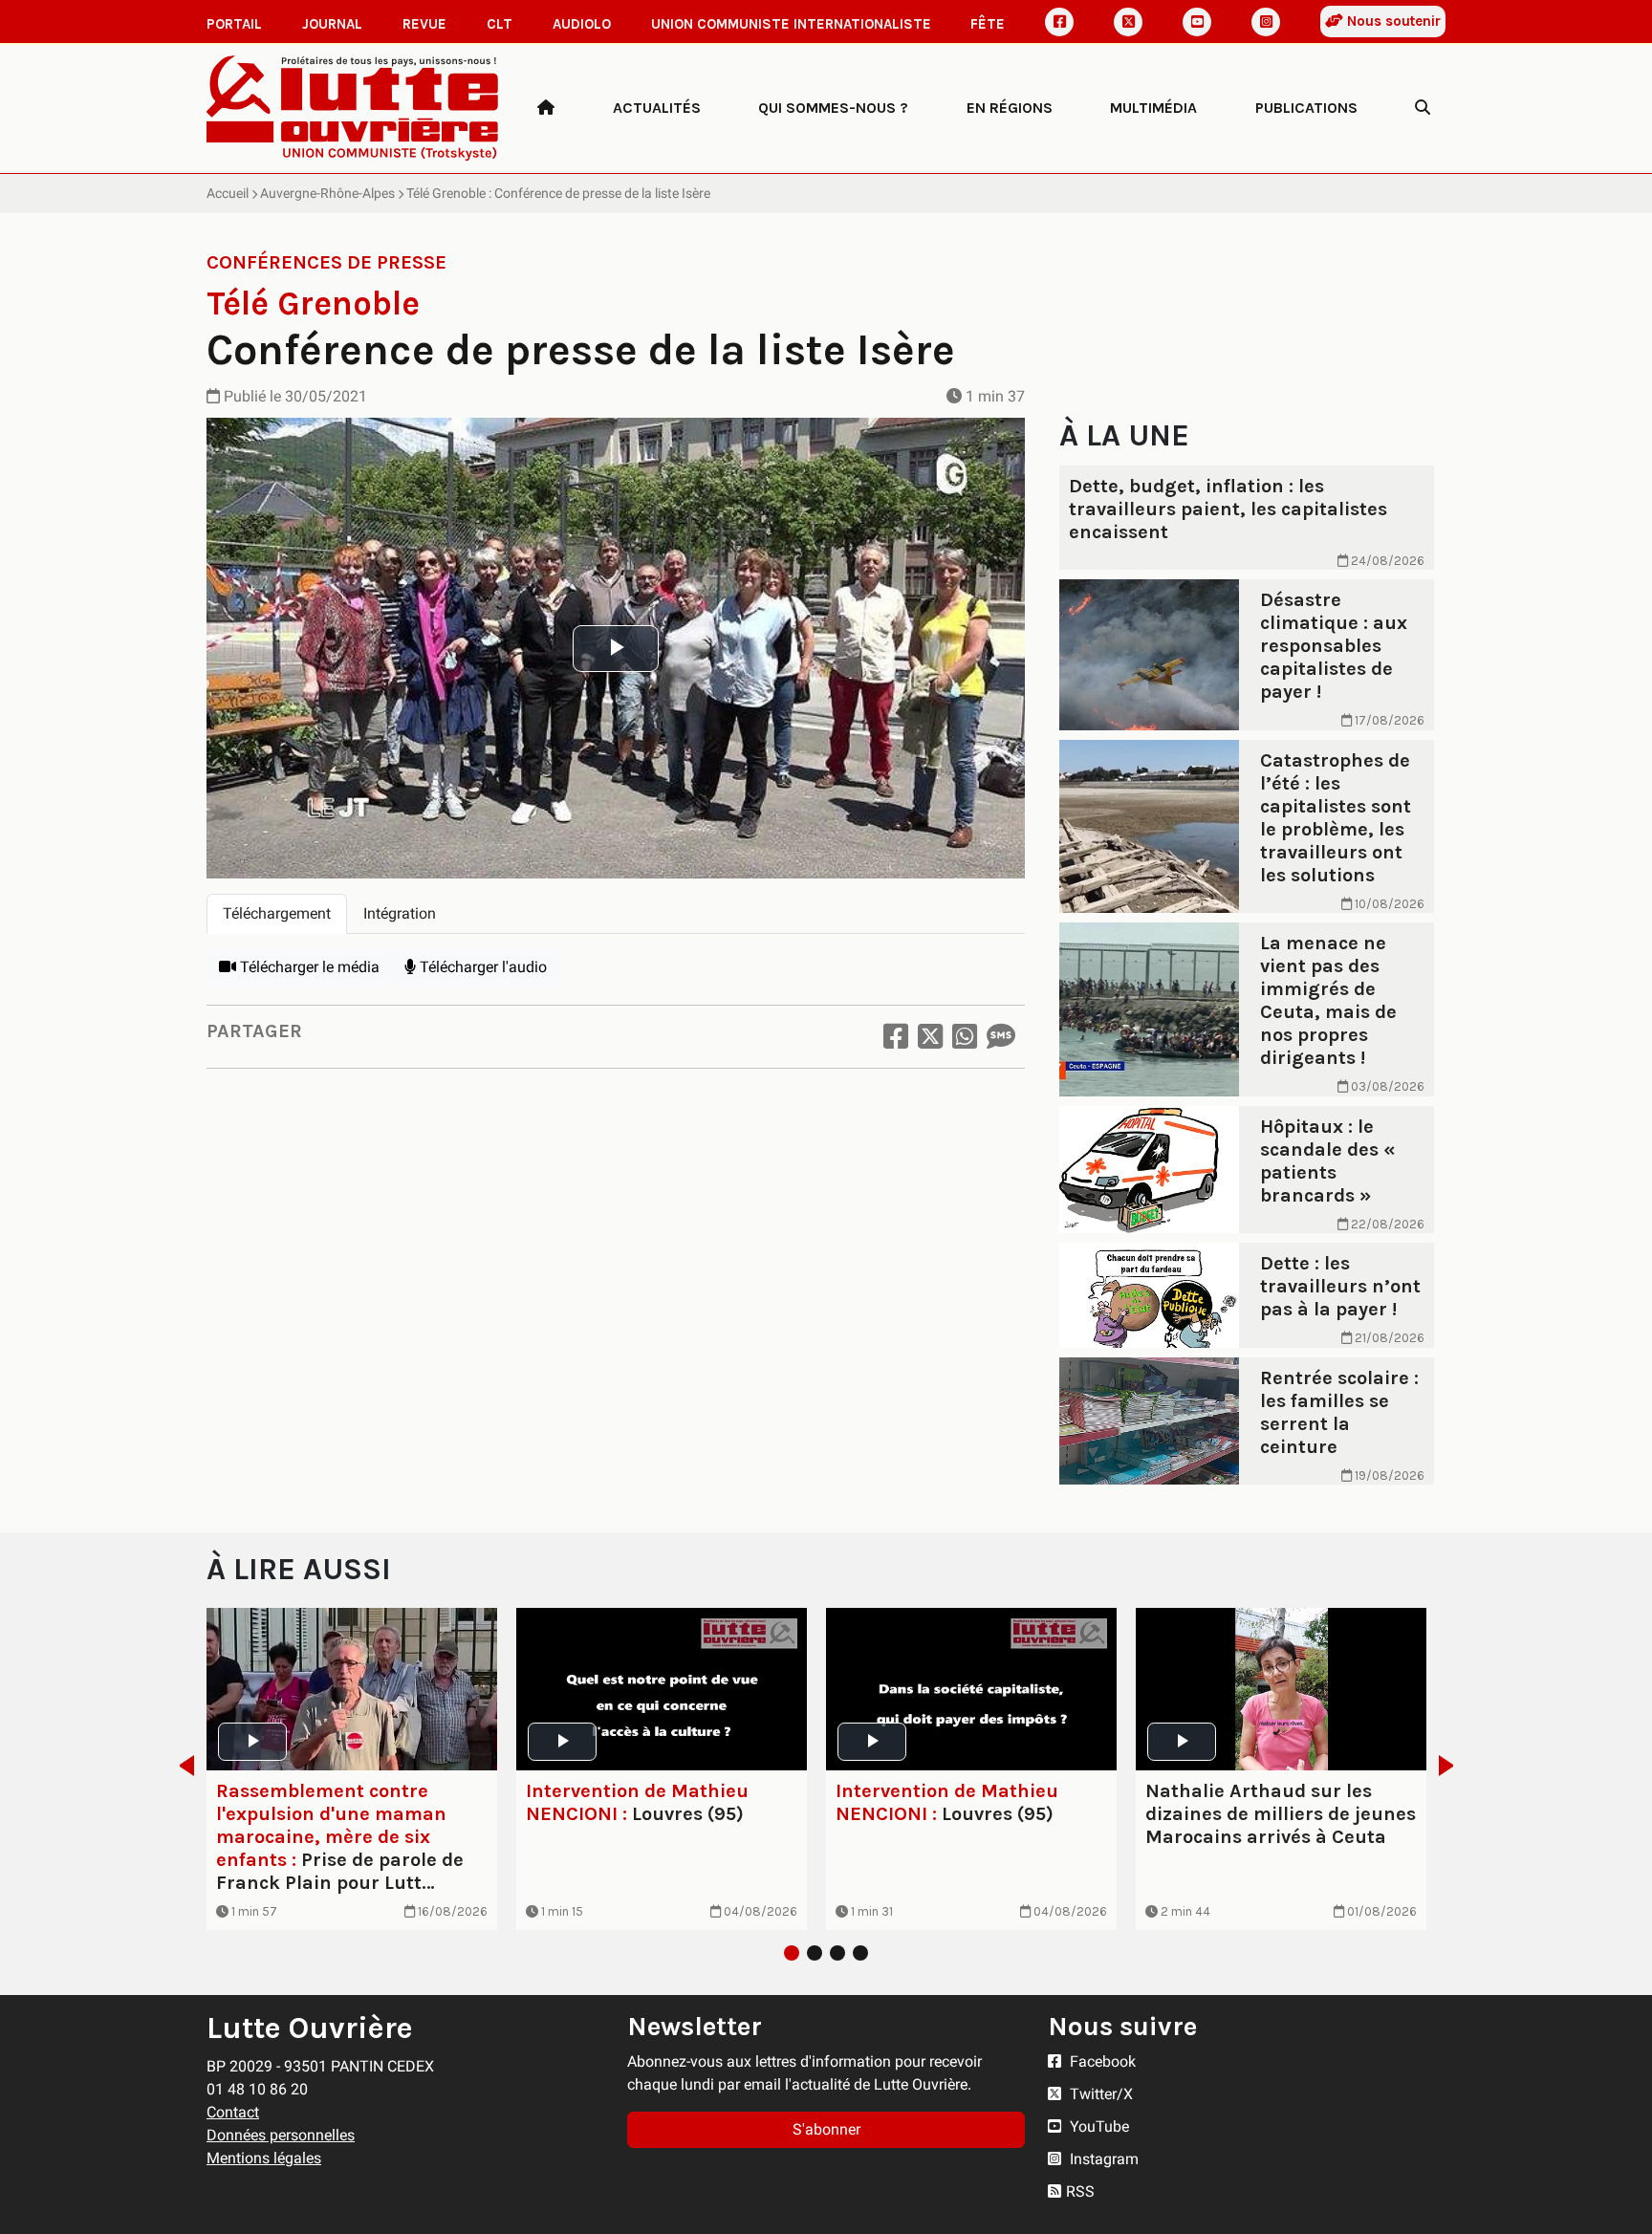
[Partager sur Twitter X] (930, 1037)
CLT (500, 24)
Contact (233, 2112)
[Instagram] (1266, 22)
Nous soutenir (1392, 21)
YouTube (1098, 2126)
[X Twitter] (1128, 22)
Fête (988, 24)
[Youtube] (1197, 22)
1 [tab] (792, 1953)
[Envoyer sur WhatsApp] (965, 1037)
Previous (181, 1766)
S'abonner (826, 2129)
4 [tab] (860, 1953)
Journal (332, 24)
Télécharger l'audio (481, 967)
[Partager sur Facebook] (896, 1037)
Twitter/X (1099, 2094)
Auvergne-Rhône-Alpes (327, 193)
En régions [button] (1010, 108)
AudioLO (582, 24)
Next (1452, 1766)
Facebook (1101, 2061)
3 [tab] (837, 1953)
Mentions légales (264, 2158)
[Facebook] (1059, 22)
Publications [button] (1306, 108)
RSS (1080, 2191)
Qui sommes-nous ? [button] (833, 108)
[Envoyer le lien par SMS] (1001, 1037)
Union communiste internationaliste (791, 24)
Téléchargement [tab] (277, 913)
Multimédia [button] (1153, 108)
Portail (234, 24)
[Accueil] (546, 108)
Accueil (228, 193)
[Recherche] (1423, 108)
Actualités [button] (657, 108)
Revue (424, 24)
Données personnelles (281, 2135)
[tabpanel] (616, 967)
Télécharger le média (308, 967)
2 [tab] (815, 1953)
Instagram (1102, 2159)
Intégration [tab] (400, 913)
